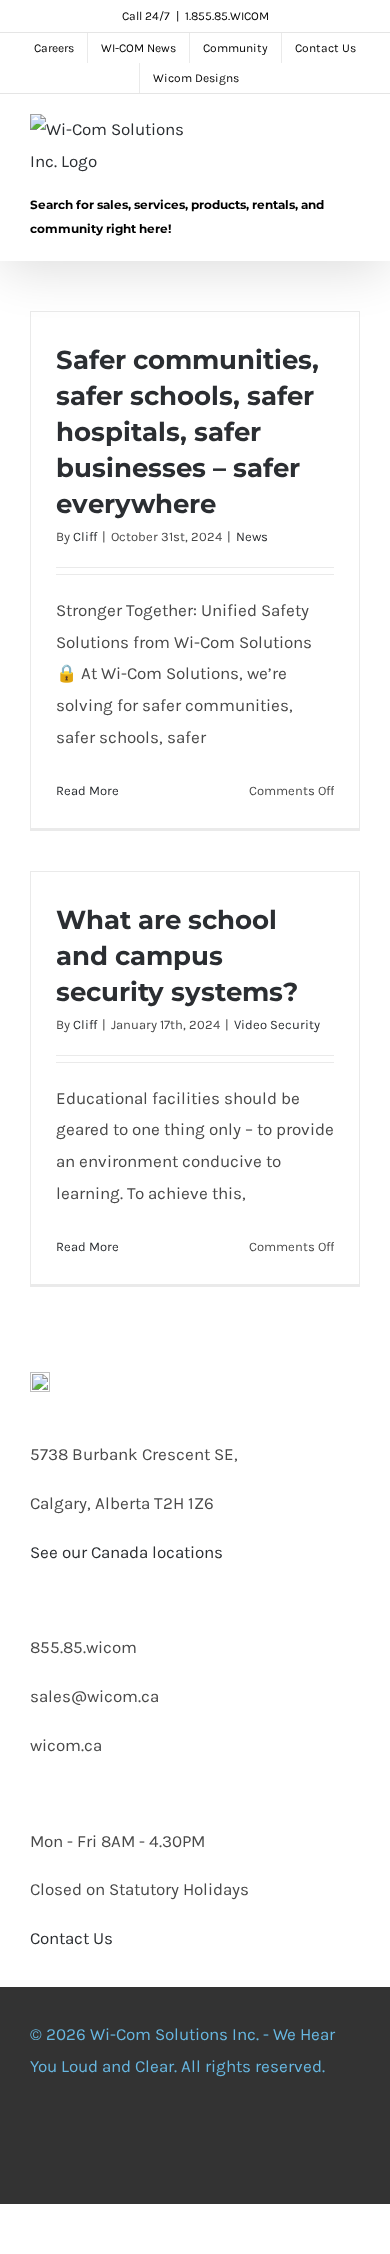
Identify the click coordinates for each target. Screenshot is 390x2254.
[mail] (300, 2144)
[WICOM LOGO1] (40, 1380)
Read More (87, 790)
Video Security (277, 1024)
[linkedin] (216, 2144)
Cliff (85, 536)
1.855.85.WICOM (227, 16)
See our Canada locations (126, 1552)
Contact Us (71, 1938)
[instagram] (174, 2144)
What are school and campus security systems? (177, 956)
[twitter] (132, 2144)
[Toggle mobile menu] (352, 134)
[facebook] (90, 2144)
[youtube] (258, 2144)
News (252, 536)
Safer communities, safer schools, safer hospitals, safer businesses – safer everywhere (187, 432)
